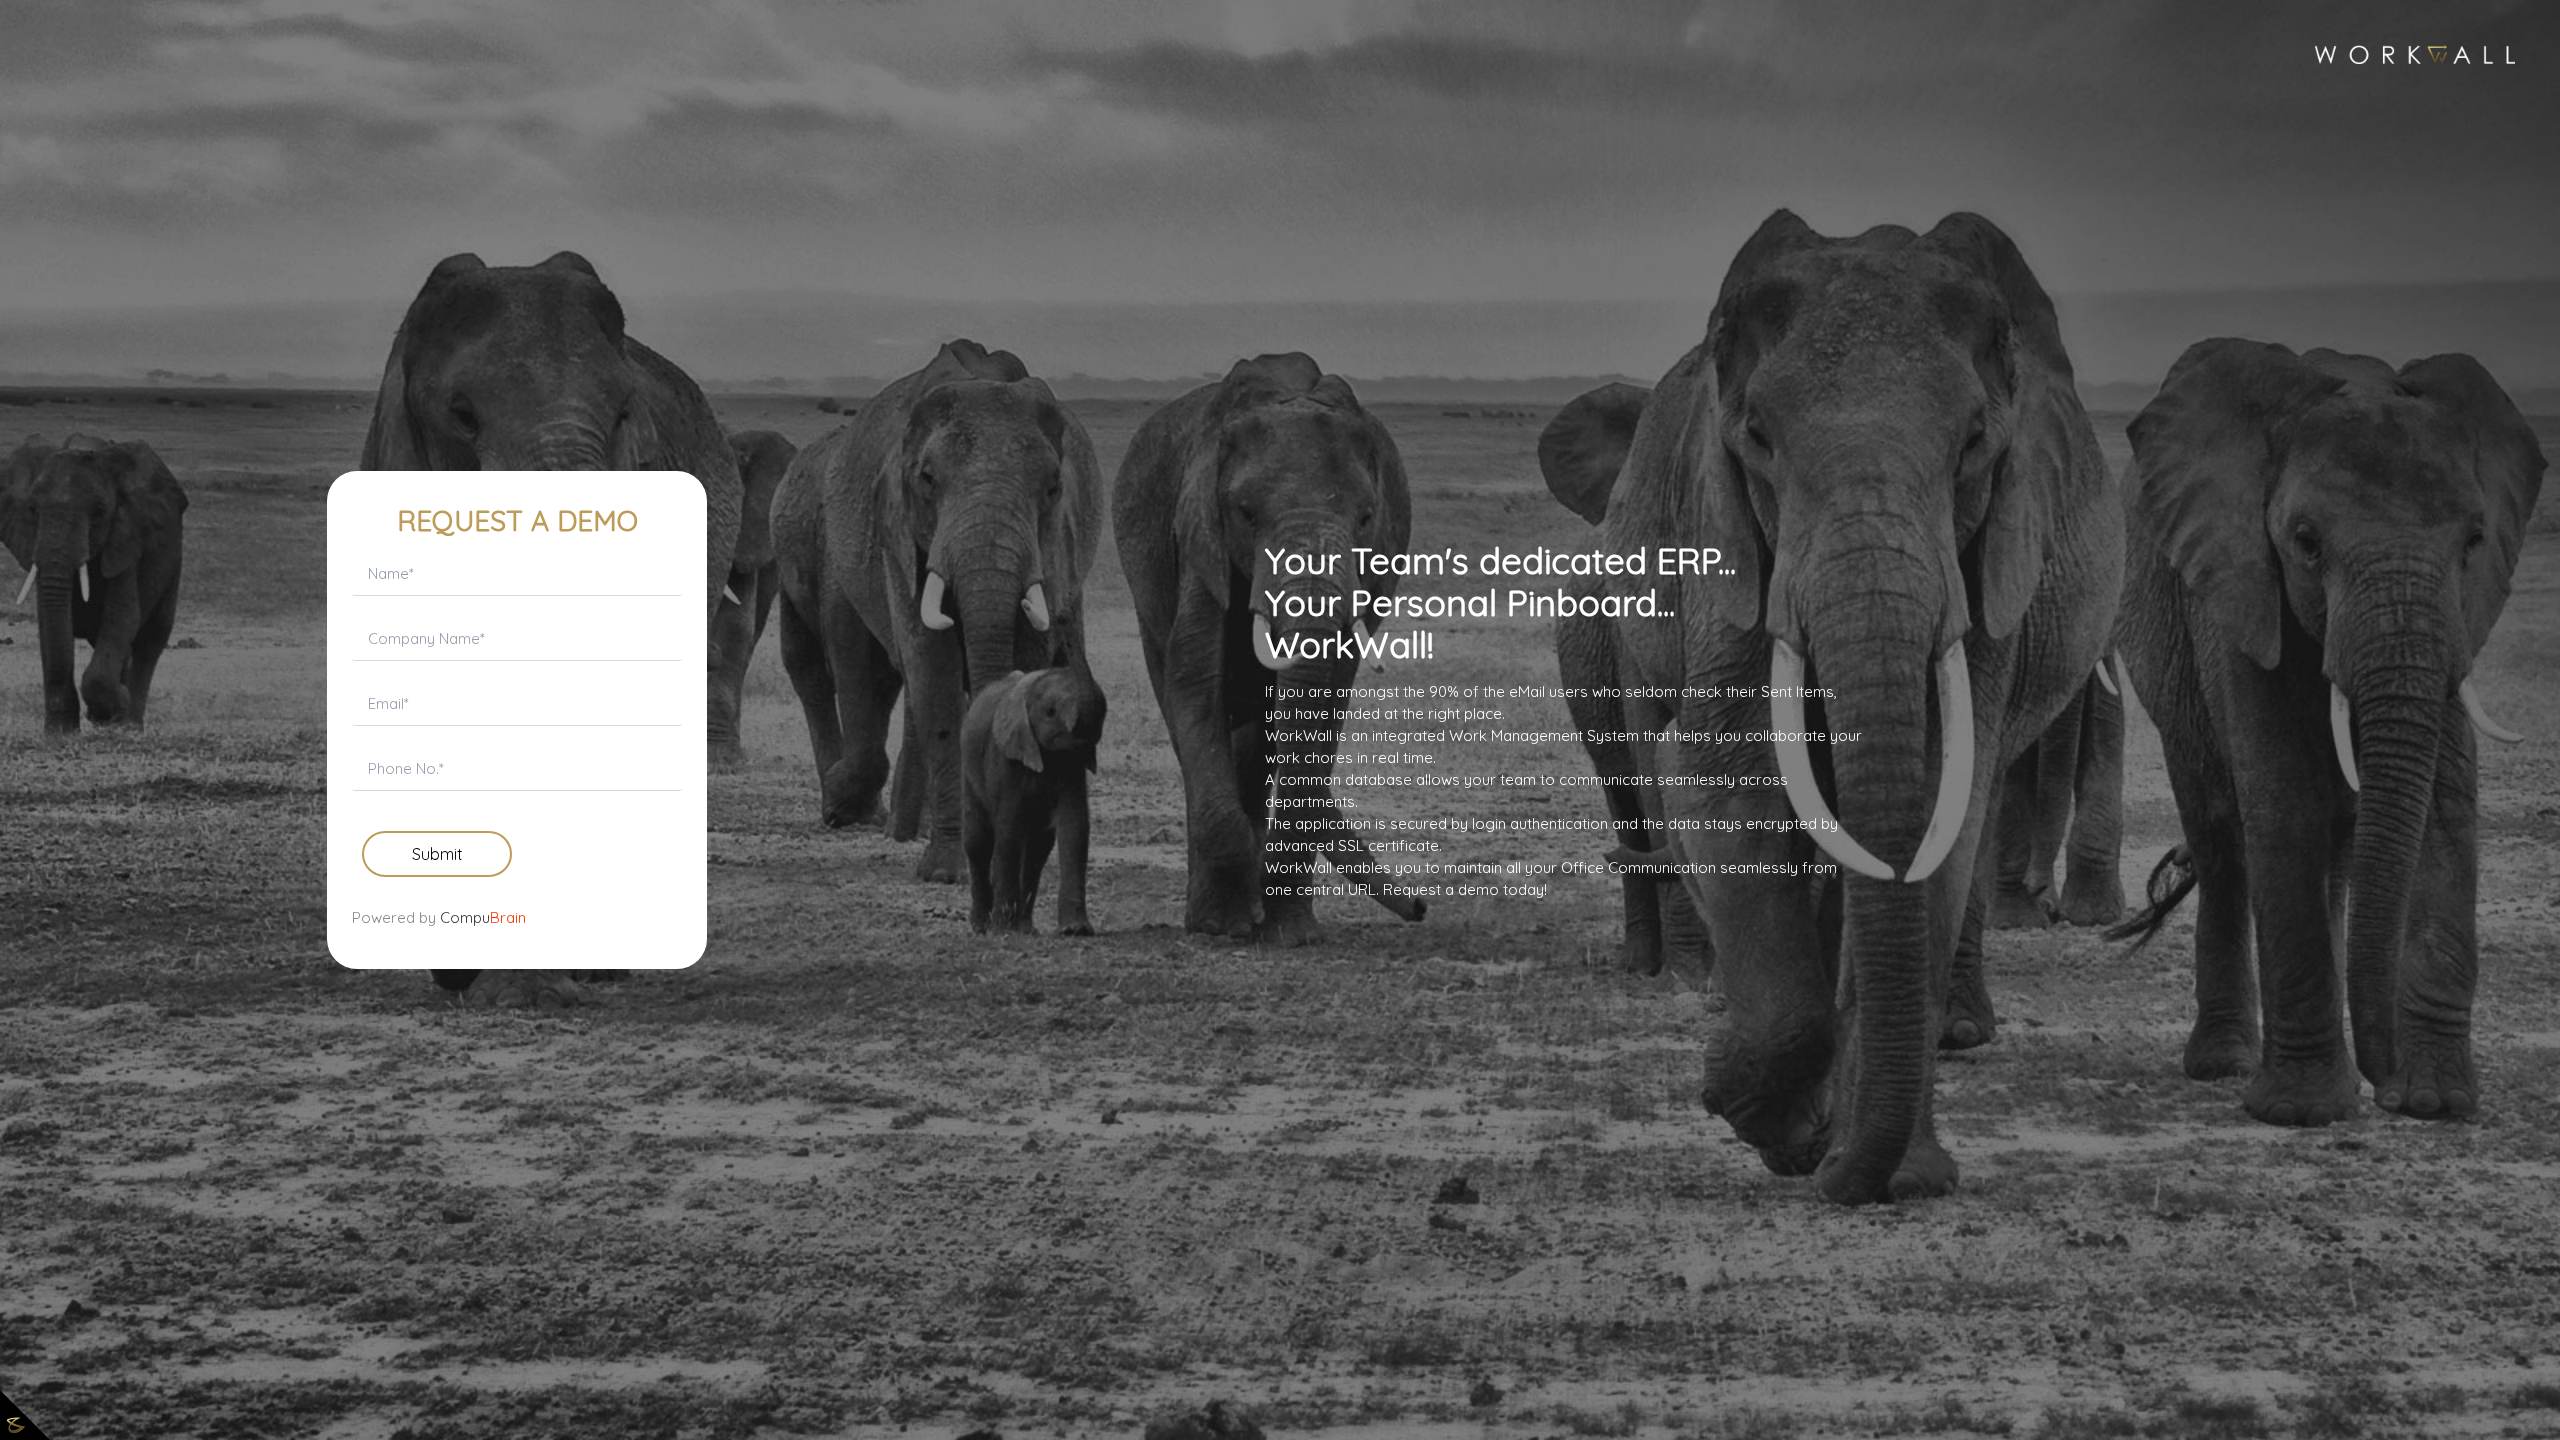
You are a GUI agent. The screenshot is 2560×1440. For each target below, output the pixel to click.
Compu (483, 917)
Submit (437, 854)
